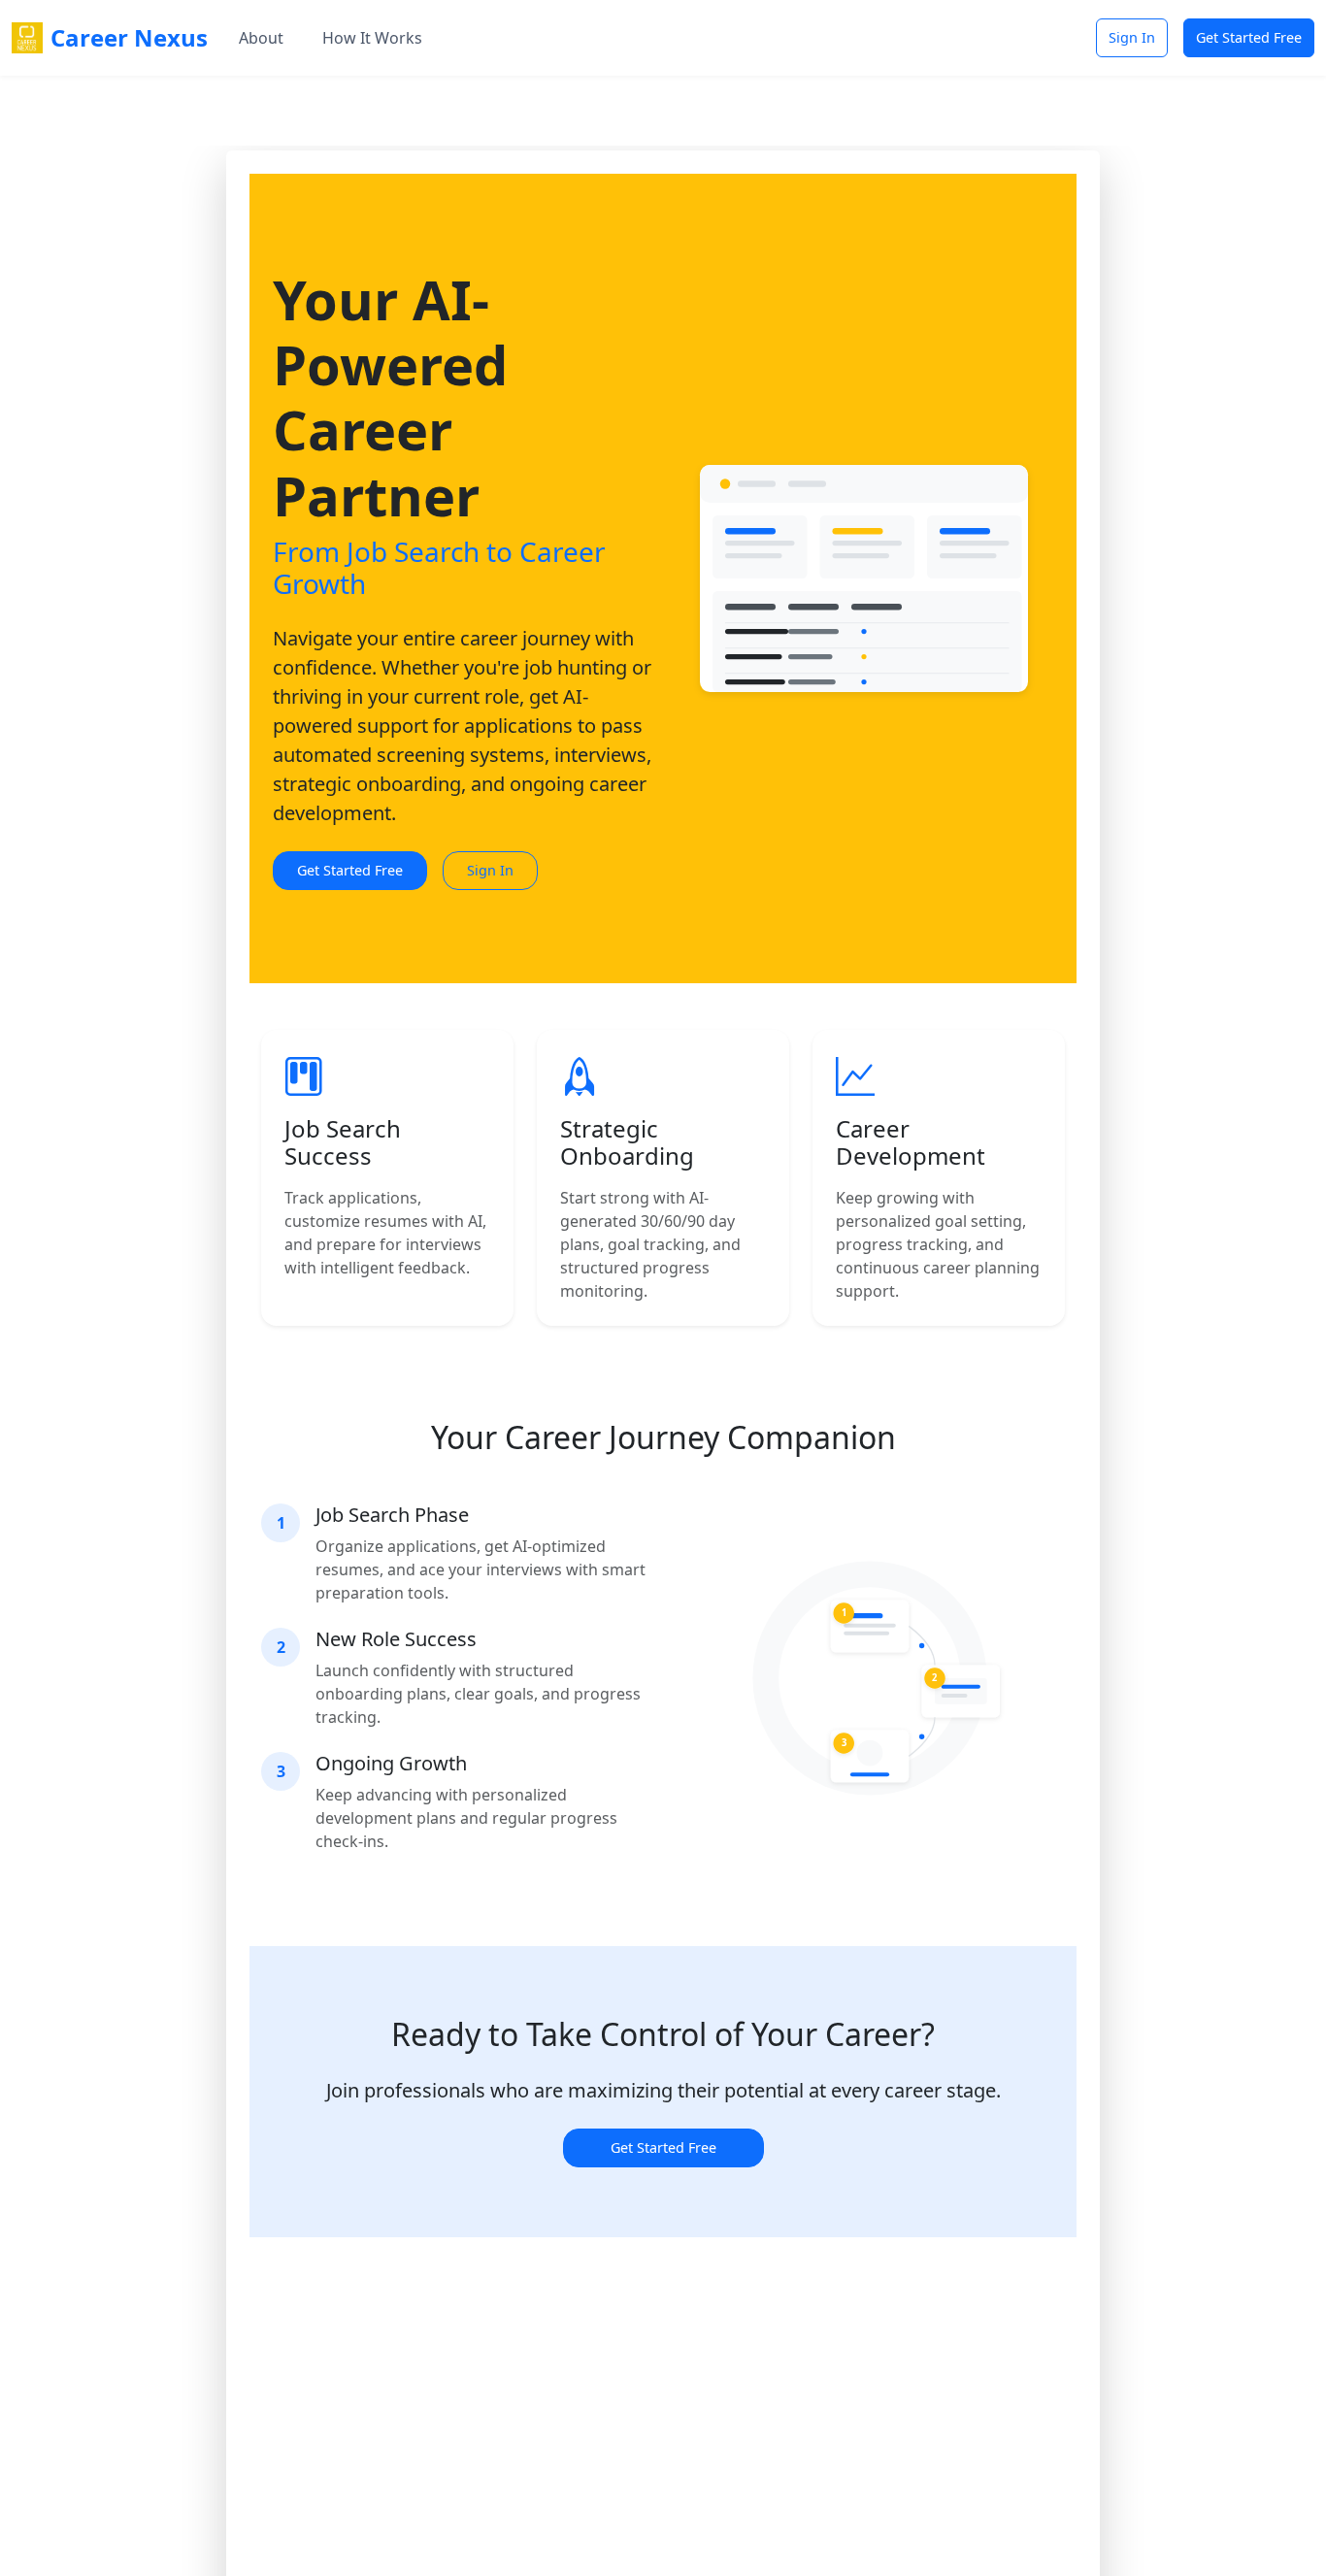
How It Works (372, 38)
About (261, 38)
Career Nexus (129, 37)
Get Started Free (1249, 37)
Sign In (1132, 37)
